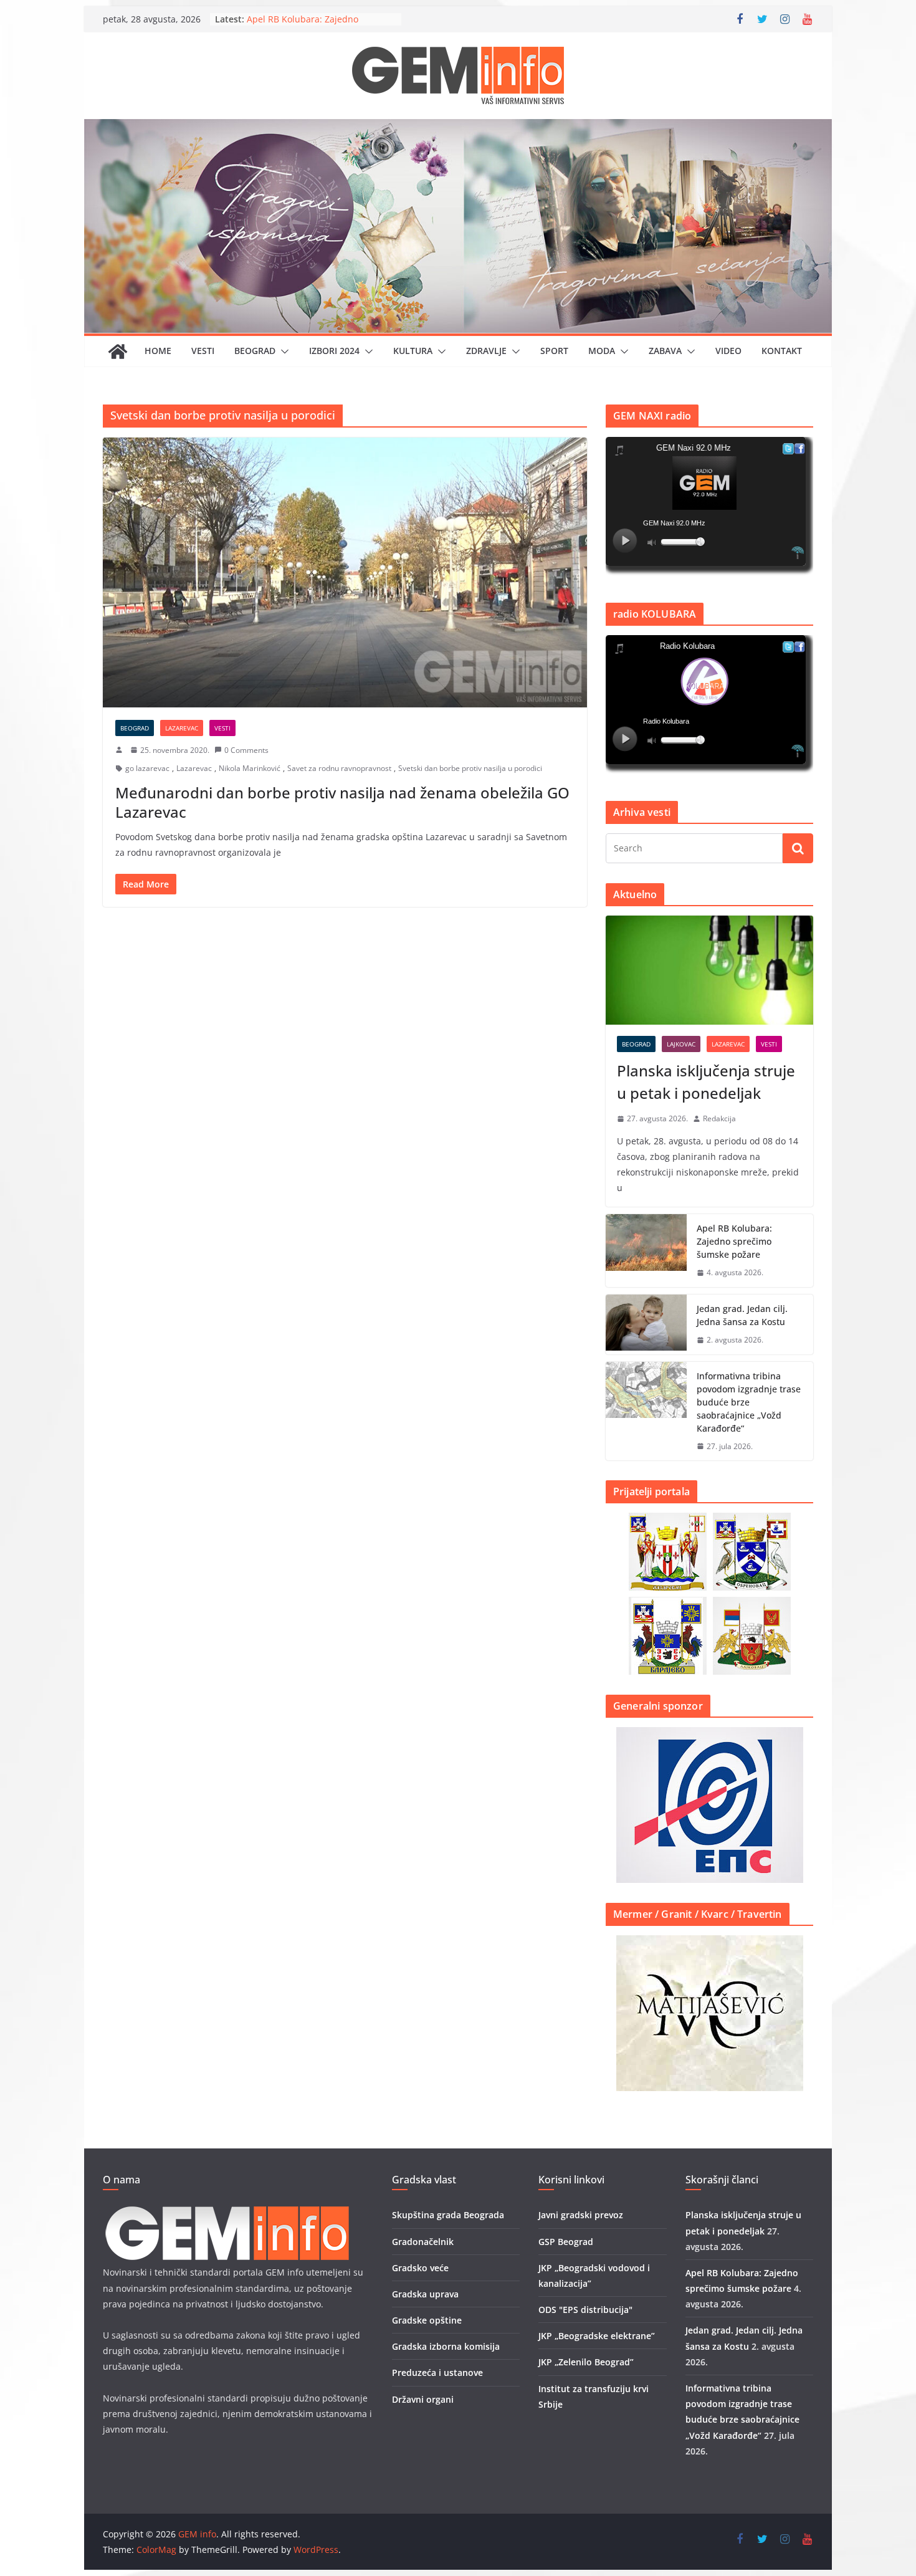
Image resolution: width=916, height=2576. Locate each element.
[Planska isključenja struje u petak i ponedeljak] (709, 970)
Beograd (255, 351)
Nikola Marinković (250, 768)
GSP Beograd (566, 2242)
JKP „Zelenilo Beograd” (586, 2362)
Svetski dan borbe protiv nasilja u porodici (470, 768)
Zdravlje (486, 351)
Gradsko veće (420, 2268)
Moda (602, 351)
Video (728, 351)
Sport (554, 351)
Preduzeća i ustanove (437, 2373)
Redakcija (719, 1118)
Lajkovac (681, 1044)
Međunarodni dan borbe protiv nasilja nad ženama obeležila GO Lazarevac (342, 802)
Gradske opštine (427, 2320)
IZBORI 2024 (334, 351)
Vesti (203, 351)
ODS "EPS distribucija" (585, 2310)
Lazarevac (182, 728)
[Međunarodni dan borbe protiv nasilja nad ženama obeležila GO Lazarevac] (345, 572)
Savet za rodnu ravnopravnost (339, 768)
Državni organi (423, 2399)
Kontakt (782, 351)
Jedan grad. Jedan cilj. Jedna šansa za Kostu (742, 1315)
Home (158, 351)
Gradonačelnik (423, 2242)
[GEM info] (458, 128)
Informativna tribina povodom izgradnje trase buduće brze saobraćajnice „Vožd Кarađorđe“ (749, 1402)
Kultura (413, 351)
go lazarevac (147, 768)
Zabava (665, 351)
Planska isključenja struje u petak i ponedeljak (706, 1082)
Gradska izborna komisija (446, 2346)
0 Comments (246, 750)
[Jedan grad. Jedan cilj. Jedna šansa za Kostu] (646, 1324)
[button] (282, 352)
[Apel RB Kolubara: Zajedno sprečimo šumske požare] (646, 1251)
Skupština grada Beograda (448, 2215)
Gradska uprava (425, 2294)
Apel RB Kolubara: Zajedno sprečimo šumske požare (734, 1241)
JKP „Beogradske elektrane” (597, 2336)
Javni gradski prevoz (581, 2215)
